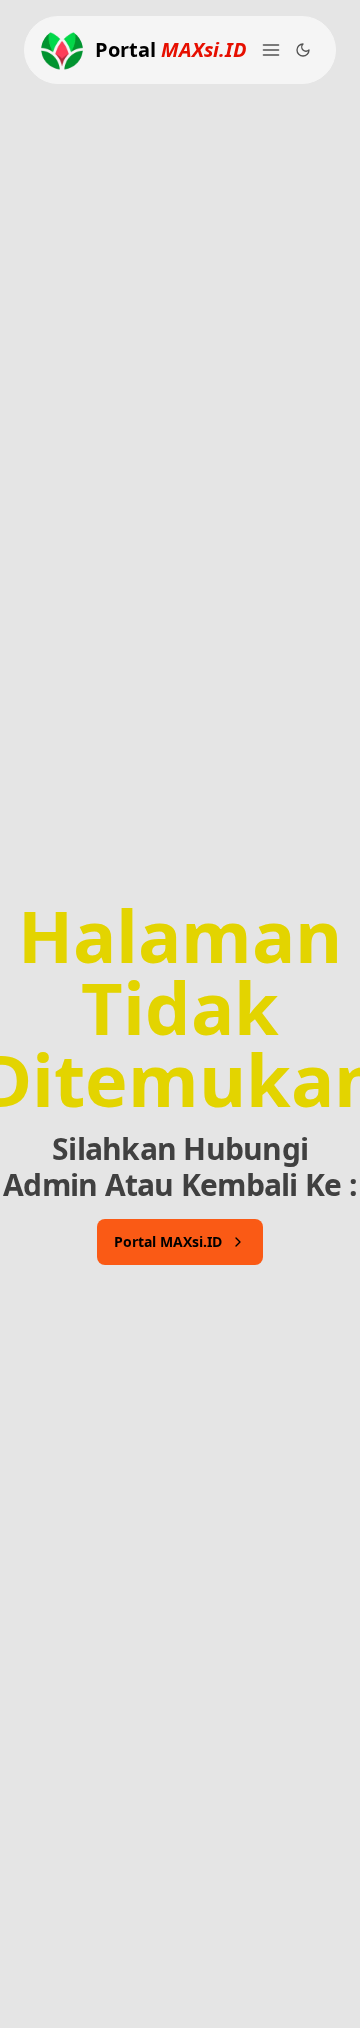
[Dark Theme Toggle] (303, 50)
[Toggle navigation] (271, 50)
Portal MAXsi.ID (168, 1241)
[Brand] (62, 50)
